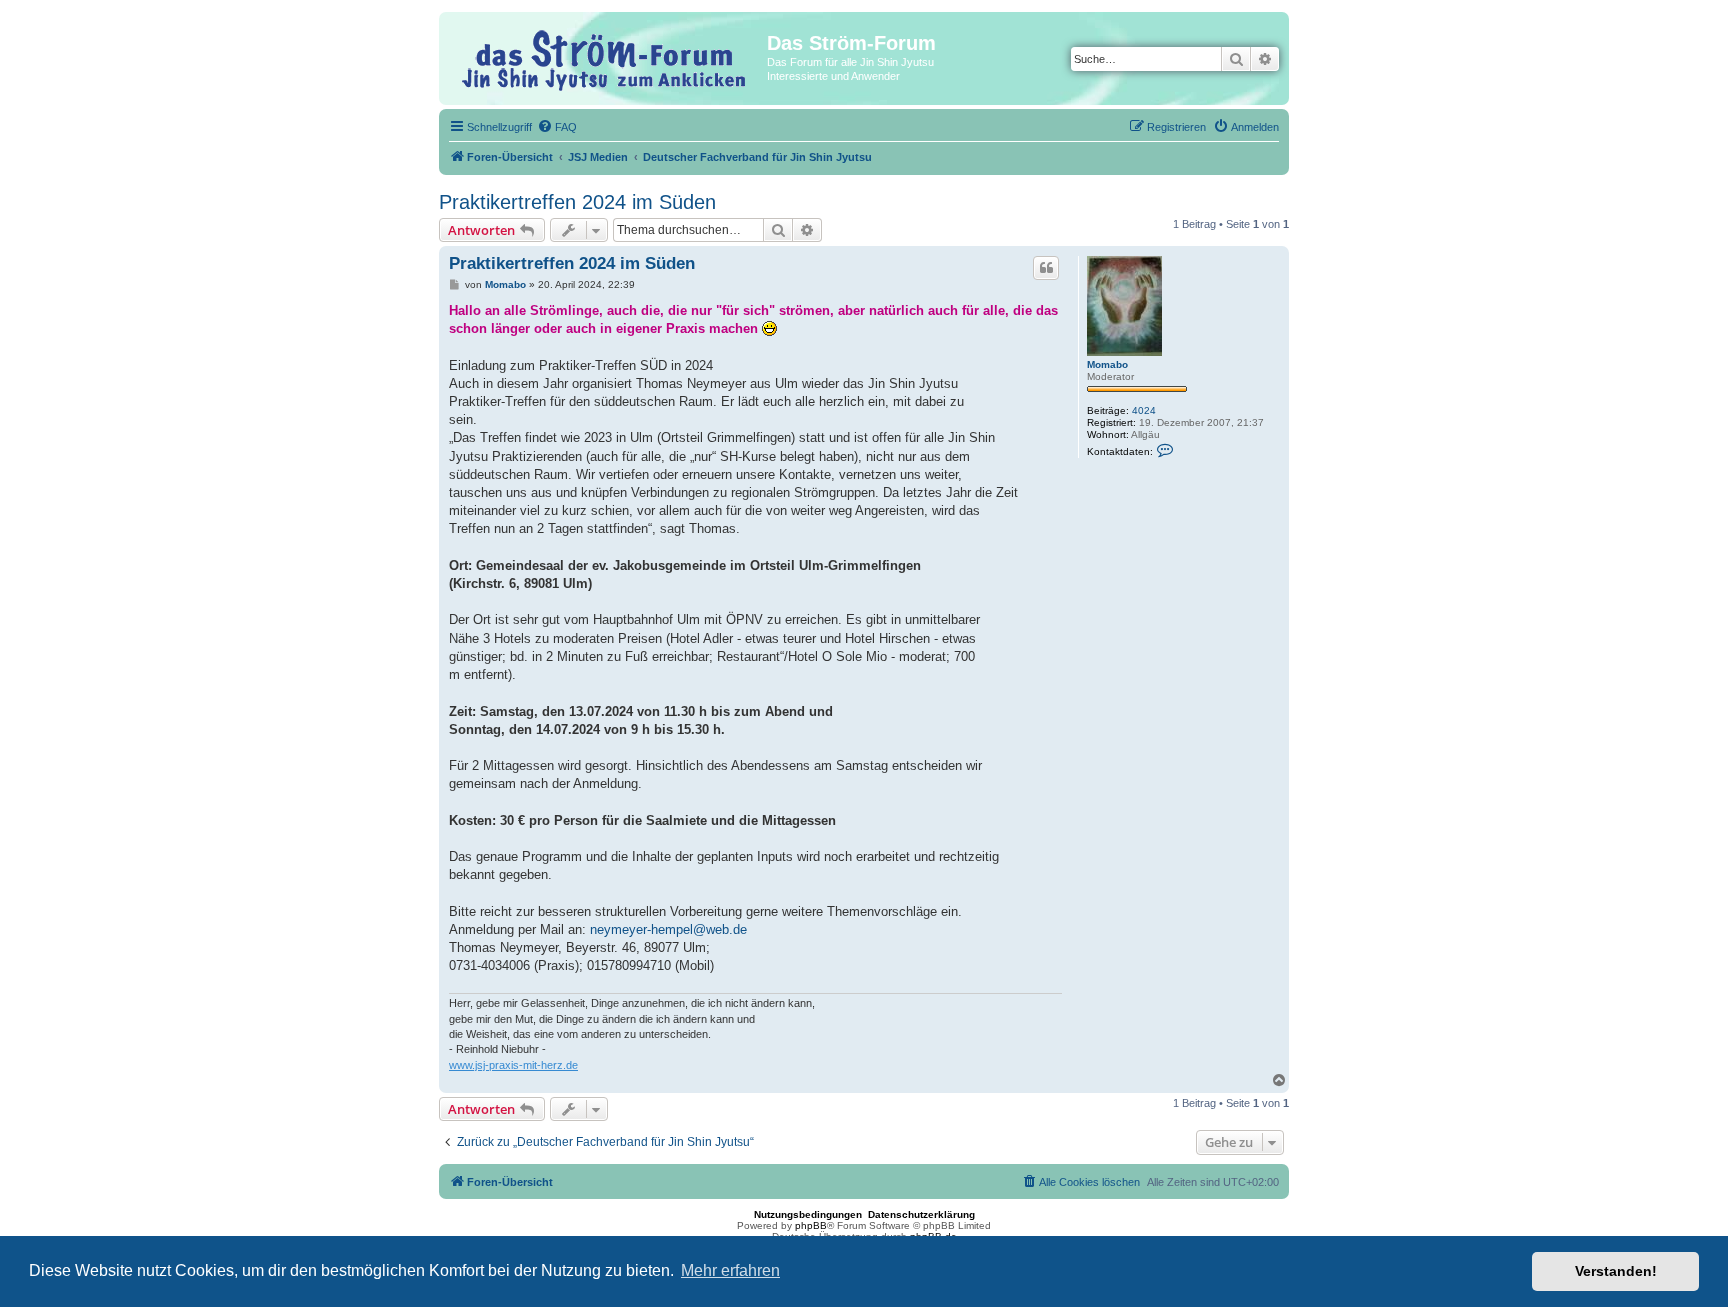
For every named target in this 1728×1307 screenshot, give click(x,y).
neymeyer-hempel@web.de (668, 929)
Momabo (1107, 364)
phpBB (811, 1225)
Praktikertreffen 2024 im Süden (577, 202)
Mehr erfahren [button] (730, 1270)
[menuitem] (557, 127)
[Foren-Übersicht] (605, 57)
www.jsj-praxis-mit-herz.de (513, 1065)
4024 (1144, 410)
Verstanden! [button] (1616, 1271)
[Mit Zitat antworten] (1046, 268)
